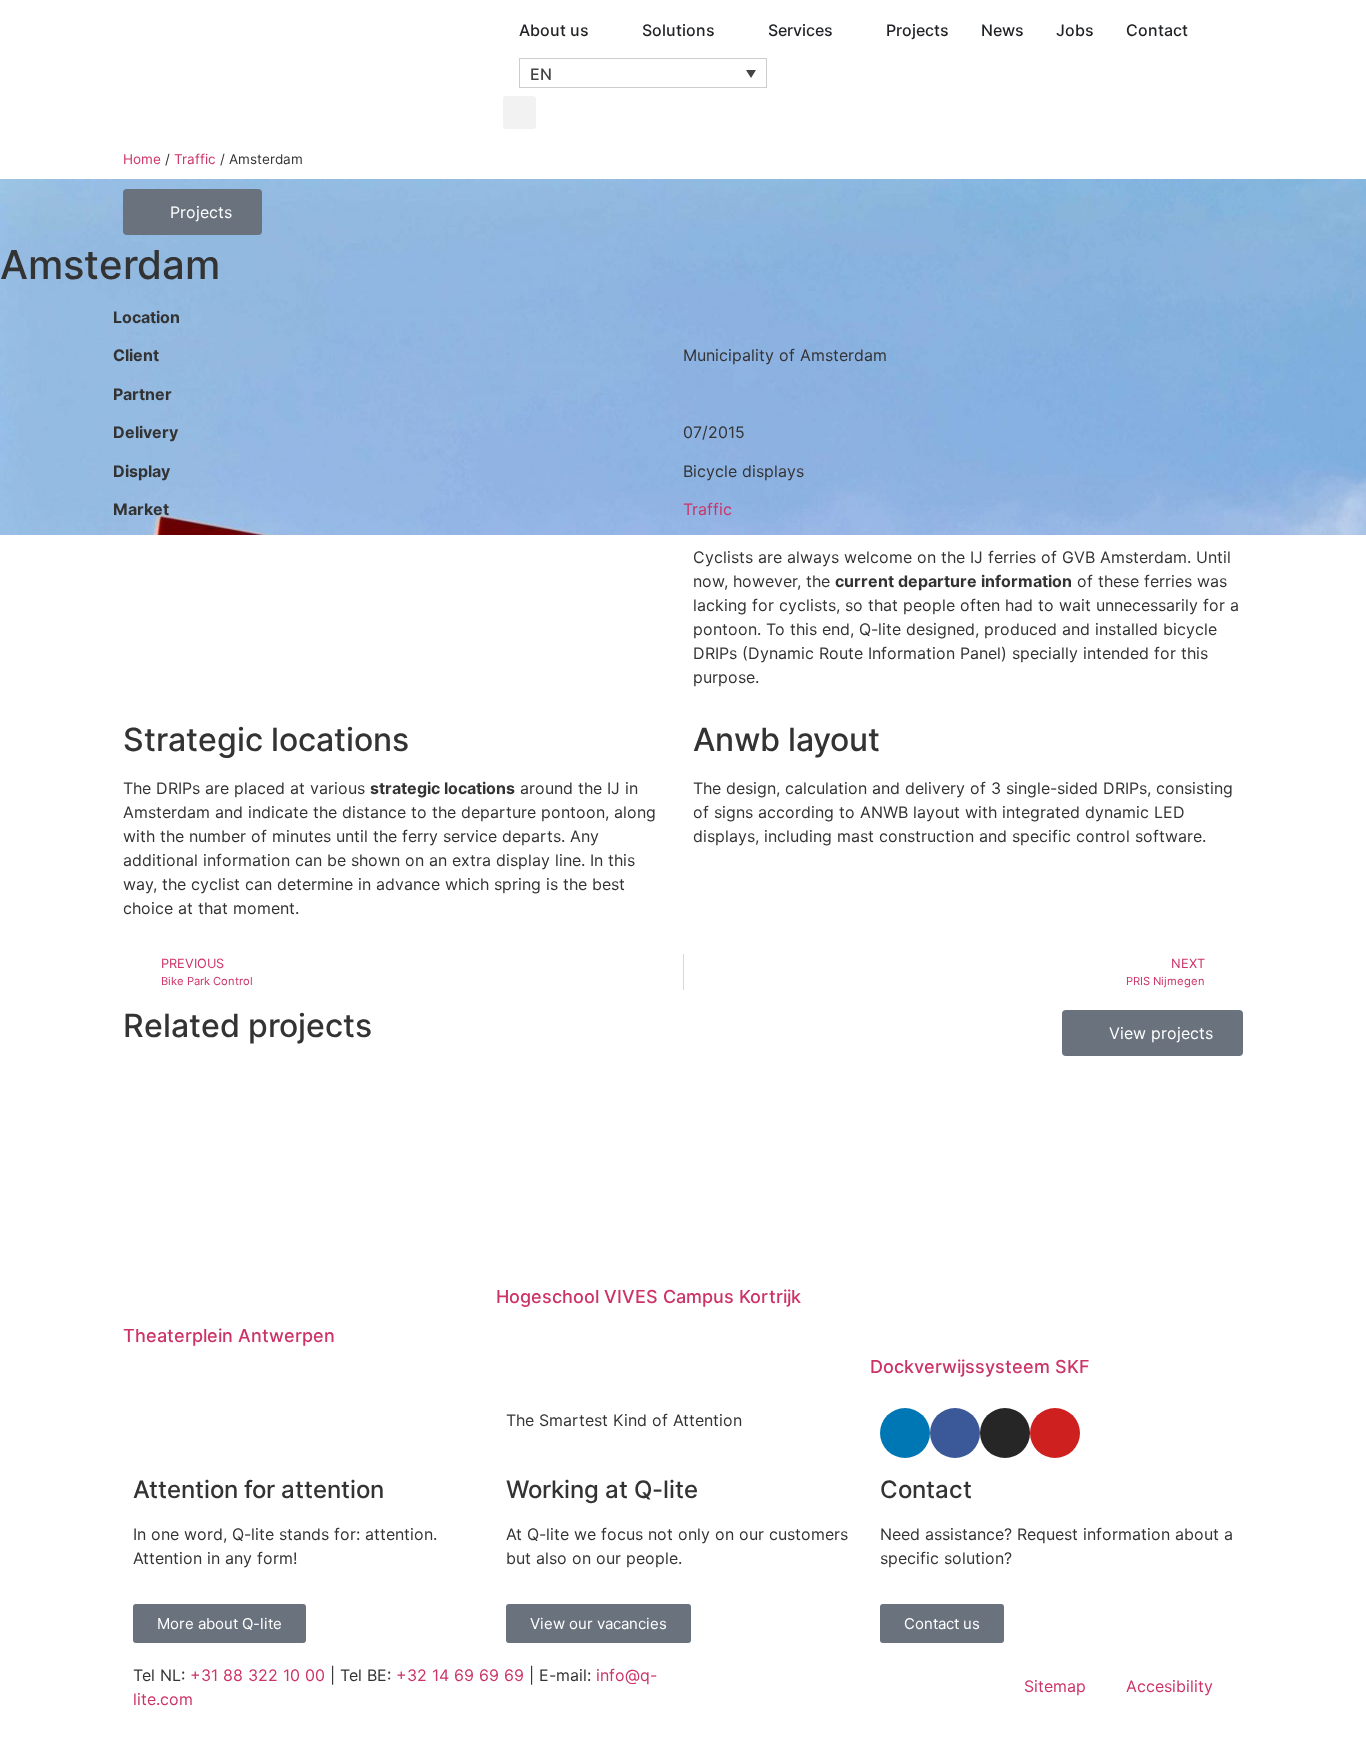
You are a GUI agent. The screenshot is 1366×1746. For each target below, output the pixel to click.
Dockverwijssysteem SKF (980, 1366)
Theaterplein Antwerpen (229, 1335)
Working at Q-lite (602, 1489)
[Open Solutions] (728, 30)
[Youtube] (1055, 1433)
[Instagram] (1005, 1433)
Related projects (247, 1025)
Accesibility (1169, 1686)
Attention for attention (258, 1489)
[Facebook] (955, 1433)
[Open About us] (602, 30)
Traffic (195, 159)
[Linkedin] (905, 1433)
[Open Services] (846, 30)
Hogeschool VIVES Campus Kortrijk (648, 1296)
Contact (926, 1489)
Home (142, 159)
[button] (643, 73)
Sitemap (1055, 1686)
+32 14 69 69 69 (460, 1675)
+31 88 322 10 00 (257, 1675)
